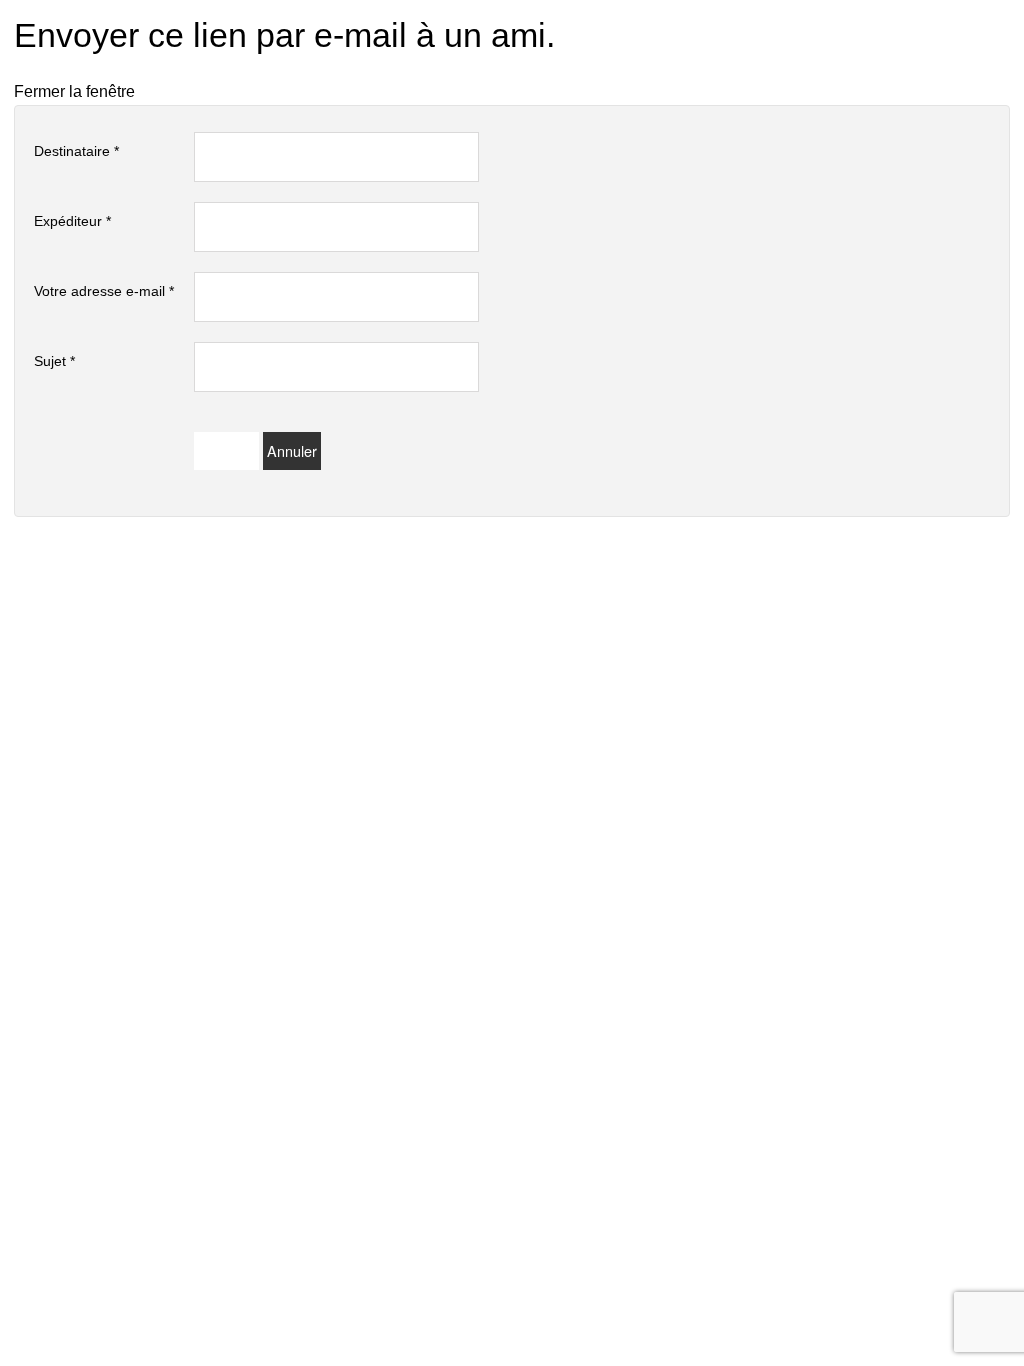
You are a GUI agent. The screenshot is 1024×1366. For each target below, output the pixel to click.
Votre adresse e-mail (104, 291)
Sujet (54, 361)
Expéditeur (72, 221)
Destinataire (76, 151)
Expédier (226, 450)
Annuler (292, 450)
